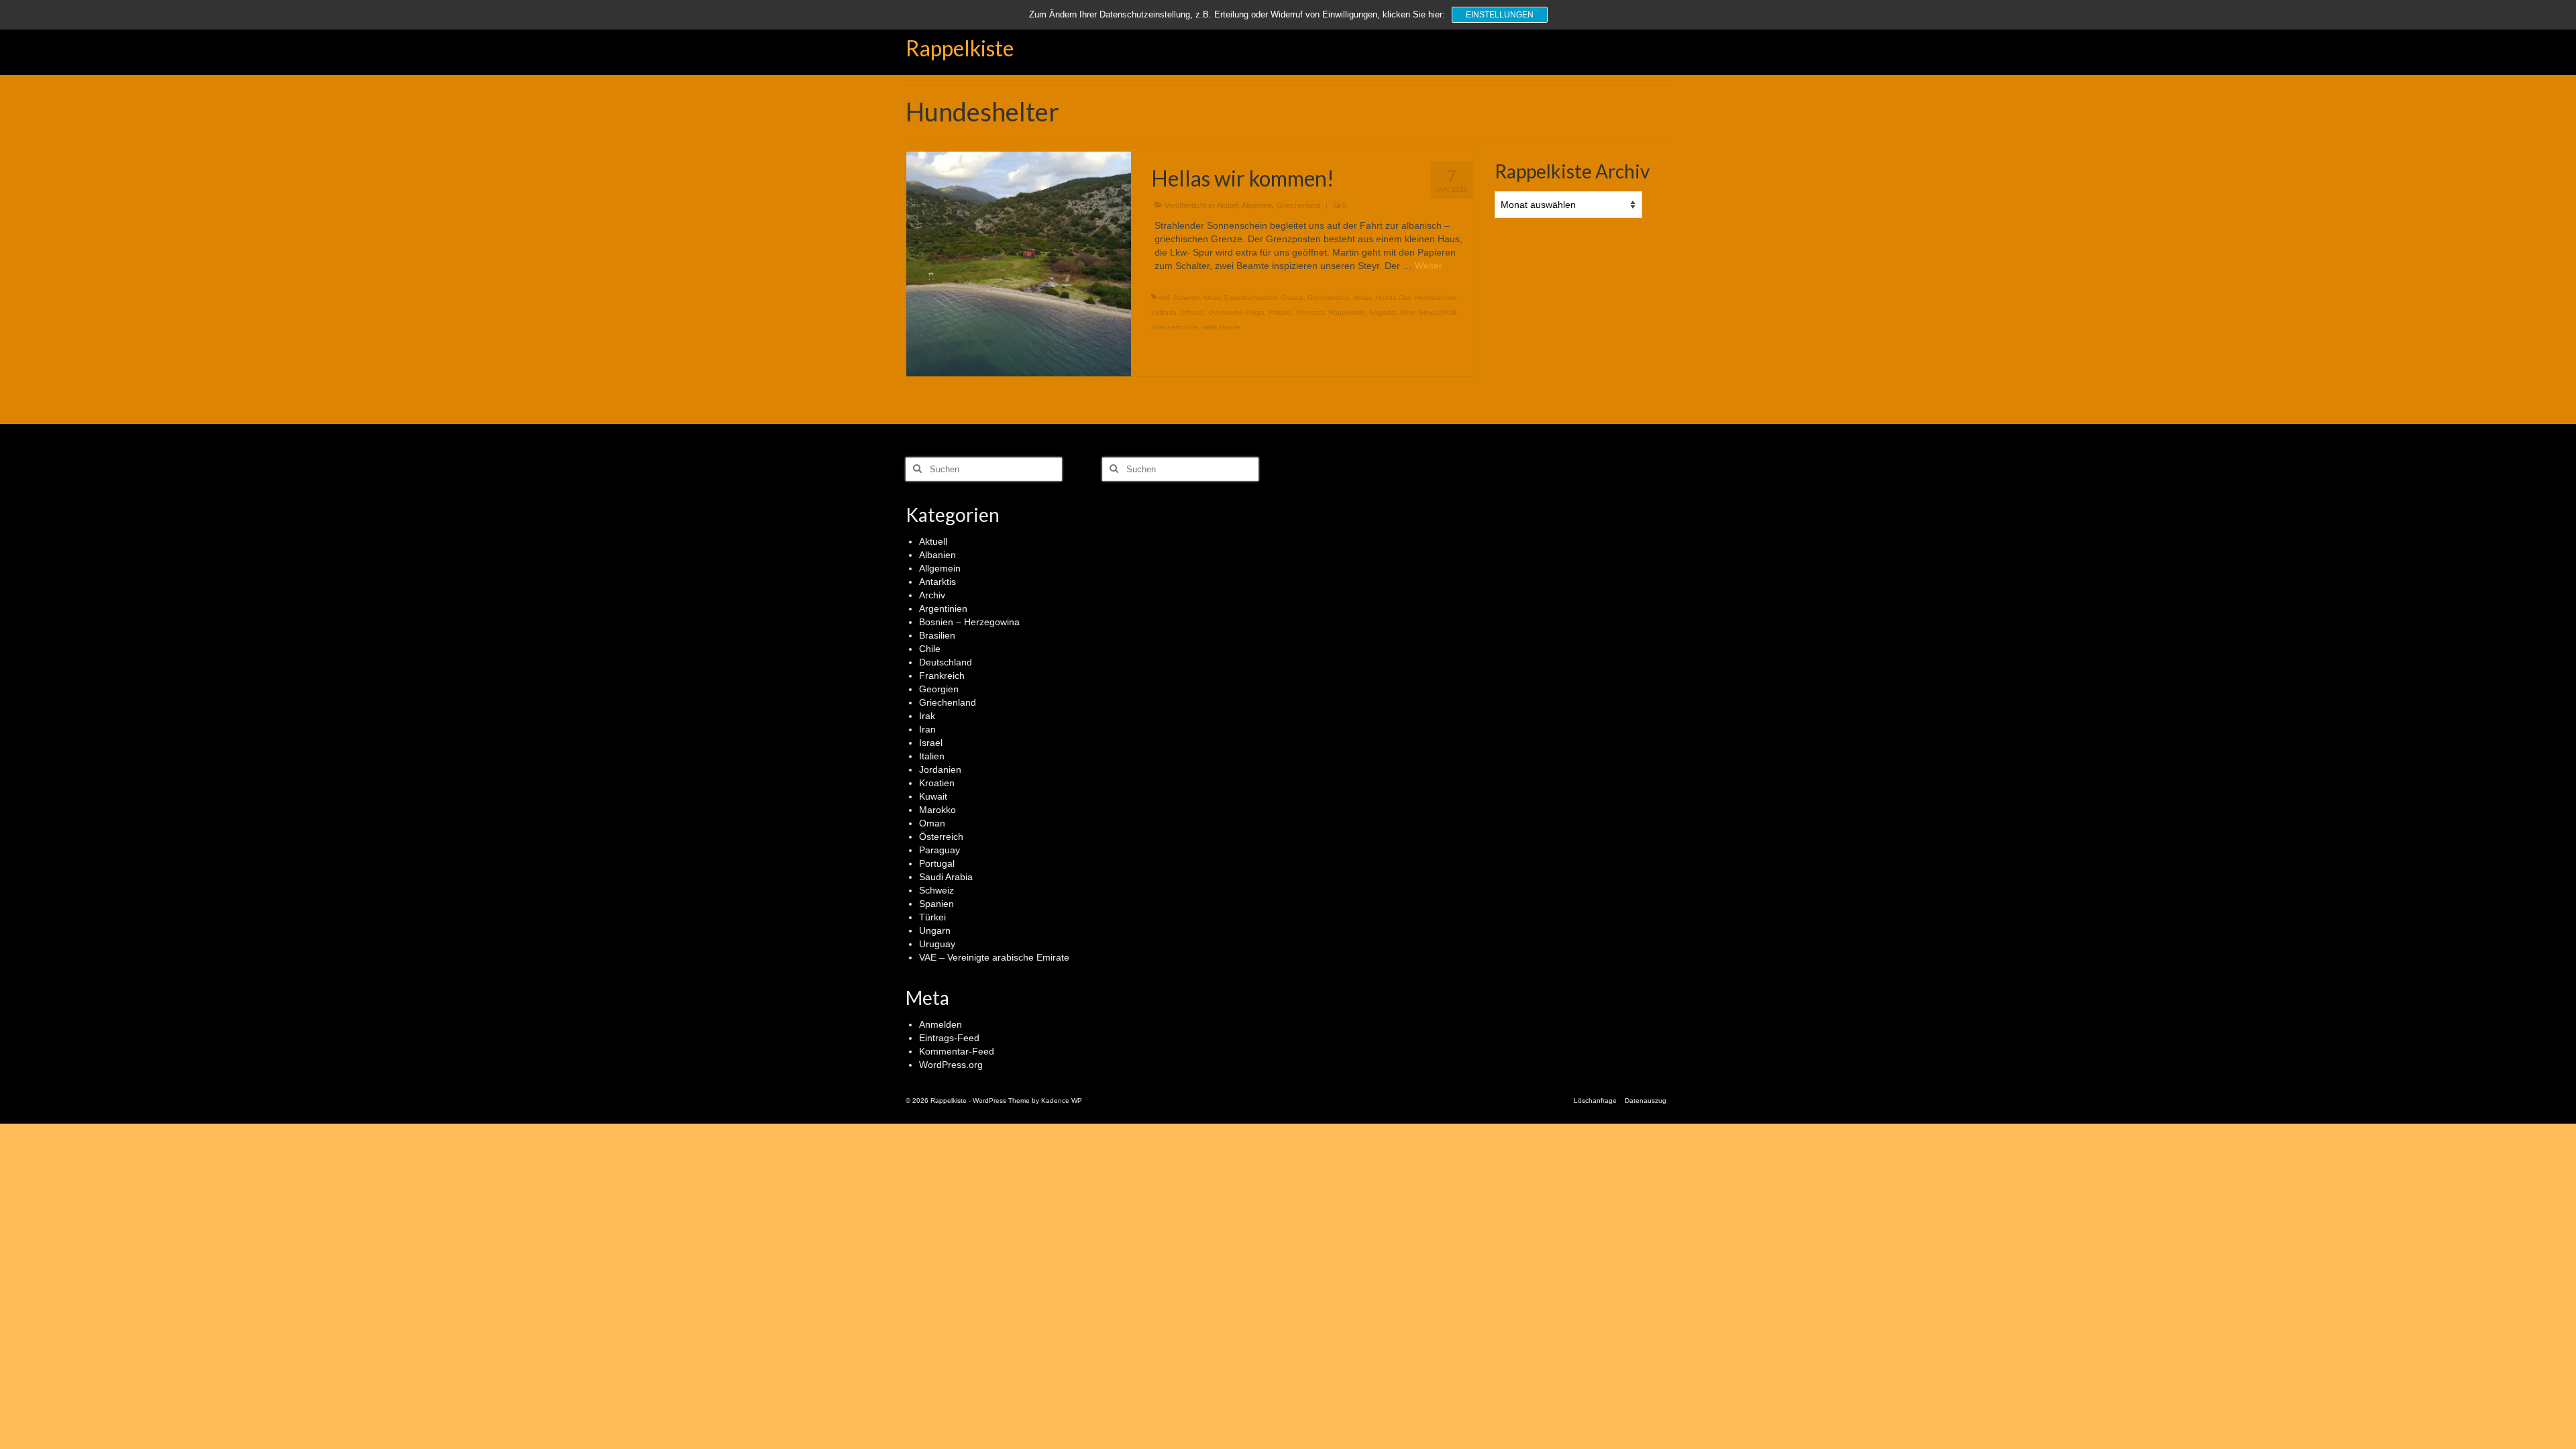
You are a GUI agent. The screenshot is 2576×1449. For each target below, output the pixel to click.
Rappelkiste (960, 48)
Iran (927, 729)
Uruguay (937, 944)
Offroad (1192, 312)
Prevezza (1310, 312)
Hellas (1362, 298)
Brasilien (937, 635)
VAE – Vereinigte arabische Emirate (994, 957)
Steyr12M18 (1438, 312)
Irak (927, 716)
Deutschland (946, 662)
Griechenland (1298, 205)
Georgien (939, 689)
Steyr (1407, 312)
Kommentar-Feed (957, 1051)
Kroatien (937, 783)
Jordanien (940, 769)
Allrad (1212, 298)
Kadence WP (1062, 1101)
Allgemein (1257, 205)
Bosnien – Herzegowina (969, 622)
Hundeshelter (1435, 298)
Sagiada (1382, 312)
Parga (1255, 312)
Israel (931, 743)
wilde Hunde (1221, 327)
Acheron (1186, 298)
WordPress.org (951, 1065)
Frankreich (942, 676)
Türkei (932, 917)
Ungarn (935, 930)
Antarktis (937, 582)
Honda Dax (1393, 298)
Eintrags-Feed (949, 1038)
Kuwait (933, 796)
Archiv (932, 595)
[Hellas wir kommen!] (1019, 263)
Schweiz (936, 890)
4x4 (1164, 298)
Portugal (937, 863)
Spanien (936, 904)
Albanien (937, 555)
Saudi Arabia (946, 877)
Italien (932, 756)
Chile (930, 649)
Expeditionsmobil (1250, 298)
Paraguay (940, 850)
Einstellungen (1500, 15)
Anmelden (941, 1024)
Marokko (937, 810)
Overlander (1225, 312)
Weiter (1429, 266)
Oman (932, 823)
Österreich (941, 837)
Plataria (1280, 312)
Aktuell (1228, 205)
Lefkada (1164, 312)
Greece (1292, 298)
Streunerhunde (1175, 327)
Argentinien (943, 608)
